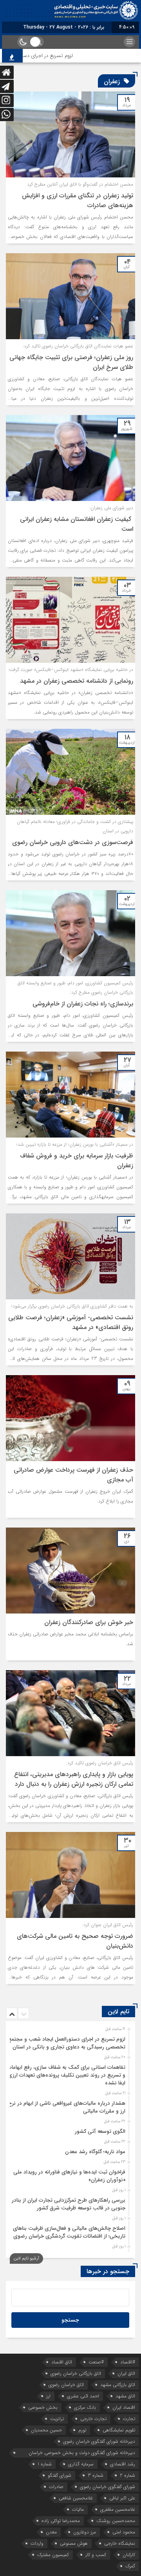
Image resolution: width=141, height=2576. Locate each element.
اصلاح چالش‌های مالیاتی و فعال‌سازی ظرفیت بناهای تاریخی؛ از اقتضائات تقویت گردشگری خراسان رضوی (69, 2232)
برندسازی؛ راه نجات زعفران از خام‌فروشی (83, 1004)
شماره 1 (45, 2464)
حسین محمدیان (46, 2430)
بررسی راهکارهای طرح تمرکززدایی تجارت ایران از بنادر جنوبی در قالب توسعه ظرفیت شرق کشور (69, 2204)
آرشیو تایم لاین (26, 2258)
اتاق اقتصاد (62, 2362)
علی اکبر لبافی (122, 2498)
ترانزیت (57, 2419)
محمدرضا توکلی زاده (61, 2521)
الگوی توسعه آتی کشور (100, 2131)
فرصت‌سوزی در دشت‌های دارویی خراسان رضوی (73, 842)
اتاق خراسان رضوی (66, 2385)
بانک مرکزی (85, 2407)
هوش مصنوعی (74, 2543)
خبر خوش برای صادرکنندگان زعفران (89, 1622)
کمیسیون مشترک (53, 2555)
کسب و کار (96, 2555)
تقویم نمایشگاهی (119, 2430)
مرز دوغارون (85, 2532)
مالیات (78, 2509)
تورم (82, 2430)
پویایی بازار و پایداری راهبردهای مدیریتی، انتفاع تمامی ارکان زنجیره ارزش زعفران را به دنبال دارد (74, 1779)
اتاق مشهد (125, 2396)
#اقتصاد (128, 2362)
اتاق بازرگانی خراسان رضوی (76, 2373)
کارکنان (129, 2555)
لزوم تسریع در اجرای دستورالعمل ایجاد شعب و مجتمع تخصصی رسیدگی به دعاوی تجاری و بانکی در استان (67, 2043)
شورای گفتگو (60, 2475)
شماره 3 (96, 2475)
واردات (37, 2543)
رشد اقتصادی (123, 2464)
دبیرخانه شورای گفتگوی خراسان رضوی (99, 2441)
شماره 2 (127, 2475)
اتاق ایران (126, 2373)
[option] (70, 2041)
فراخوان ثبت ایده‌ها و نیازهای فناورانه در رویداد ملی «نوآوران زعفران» (69, 2176)
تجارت (129, 2419)
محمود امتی (124, 2532)
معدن (51, 2532)
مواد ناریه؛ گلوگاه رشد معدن (95, 2152)
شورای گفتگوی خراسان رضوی (108, 2487)
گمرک (130, 2566)
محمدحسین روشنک (116, 2521)
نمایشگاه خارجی (120, 2543)
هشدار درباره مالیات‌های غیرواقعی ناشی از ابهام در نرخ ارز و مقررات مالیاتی (67, 2107)
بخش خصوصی (43, 2407)
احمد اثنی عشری (83, 2396)
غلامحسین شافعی (76, 2498)
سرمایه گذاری (81, 2464)
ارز (48, 2396)
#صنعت (96, 2362)
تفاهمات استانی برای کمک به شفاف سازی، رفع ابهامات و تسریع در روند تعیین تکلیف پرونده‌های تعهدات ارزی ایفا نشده (66, 2075)
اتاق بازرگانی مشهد (118, 2385)
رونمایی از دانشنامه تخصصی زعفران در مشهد (77, 681)
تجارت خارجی (93, 2419)
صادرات (56, 2487)
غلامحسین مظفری (118, 2509)
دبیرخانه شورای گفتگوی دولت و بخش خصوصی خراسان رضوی (82, 2453)
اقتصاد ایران (124, 2407)
